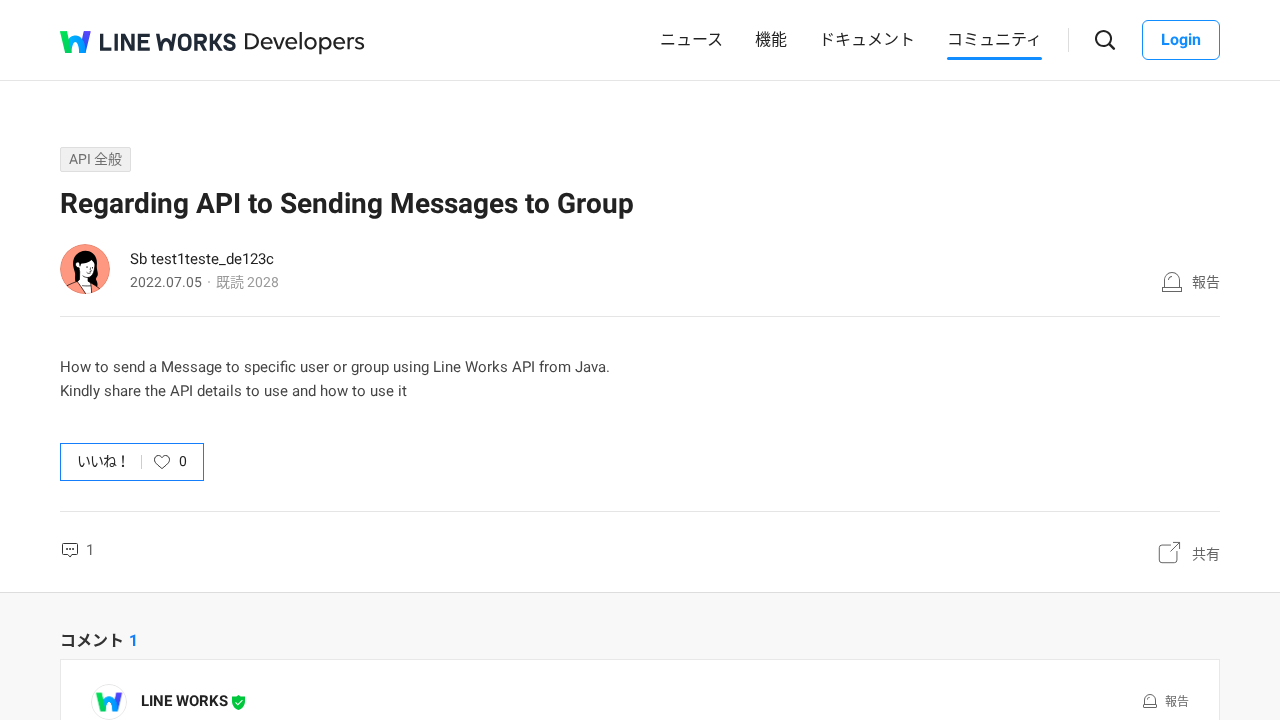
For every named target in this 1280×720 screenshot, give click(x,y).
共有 (1206, 554)
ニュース (691, 39)
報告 (1206, 282)
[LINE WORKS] (148, 42)
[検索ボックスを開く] (1105, 40)
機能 (771, 39)
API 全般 (95, 159)
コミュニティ (994, 39)
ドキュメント (867, 39)
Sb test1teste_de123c (202, 259)
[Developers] (305, 43)
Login (1181, 39)
